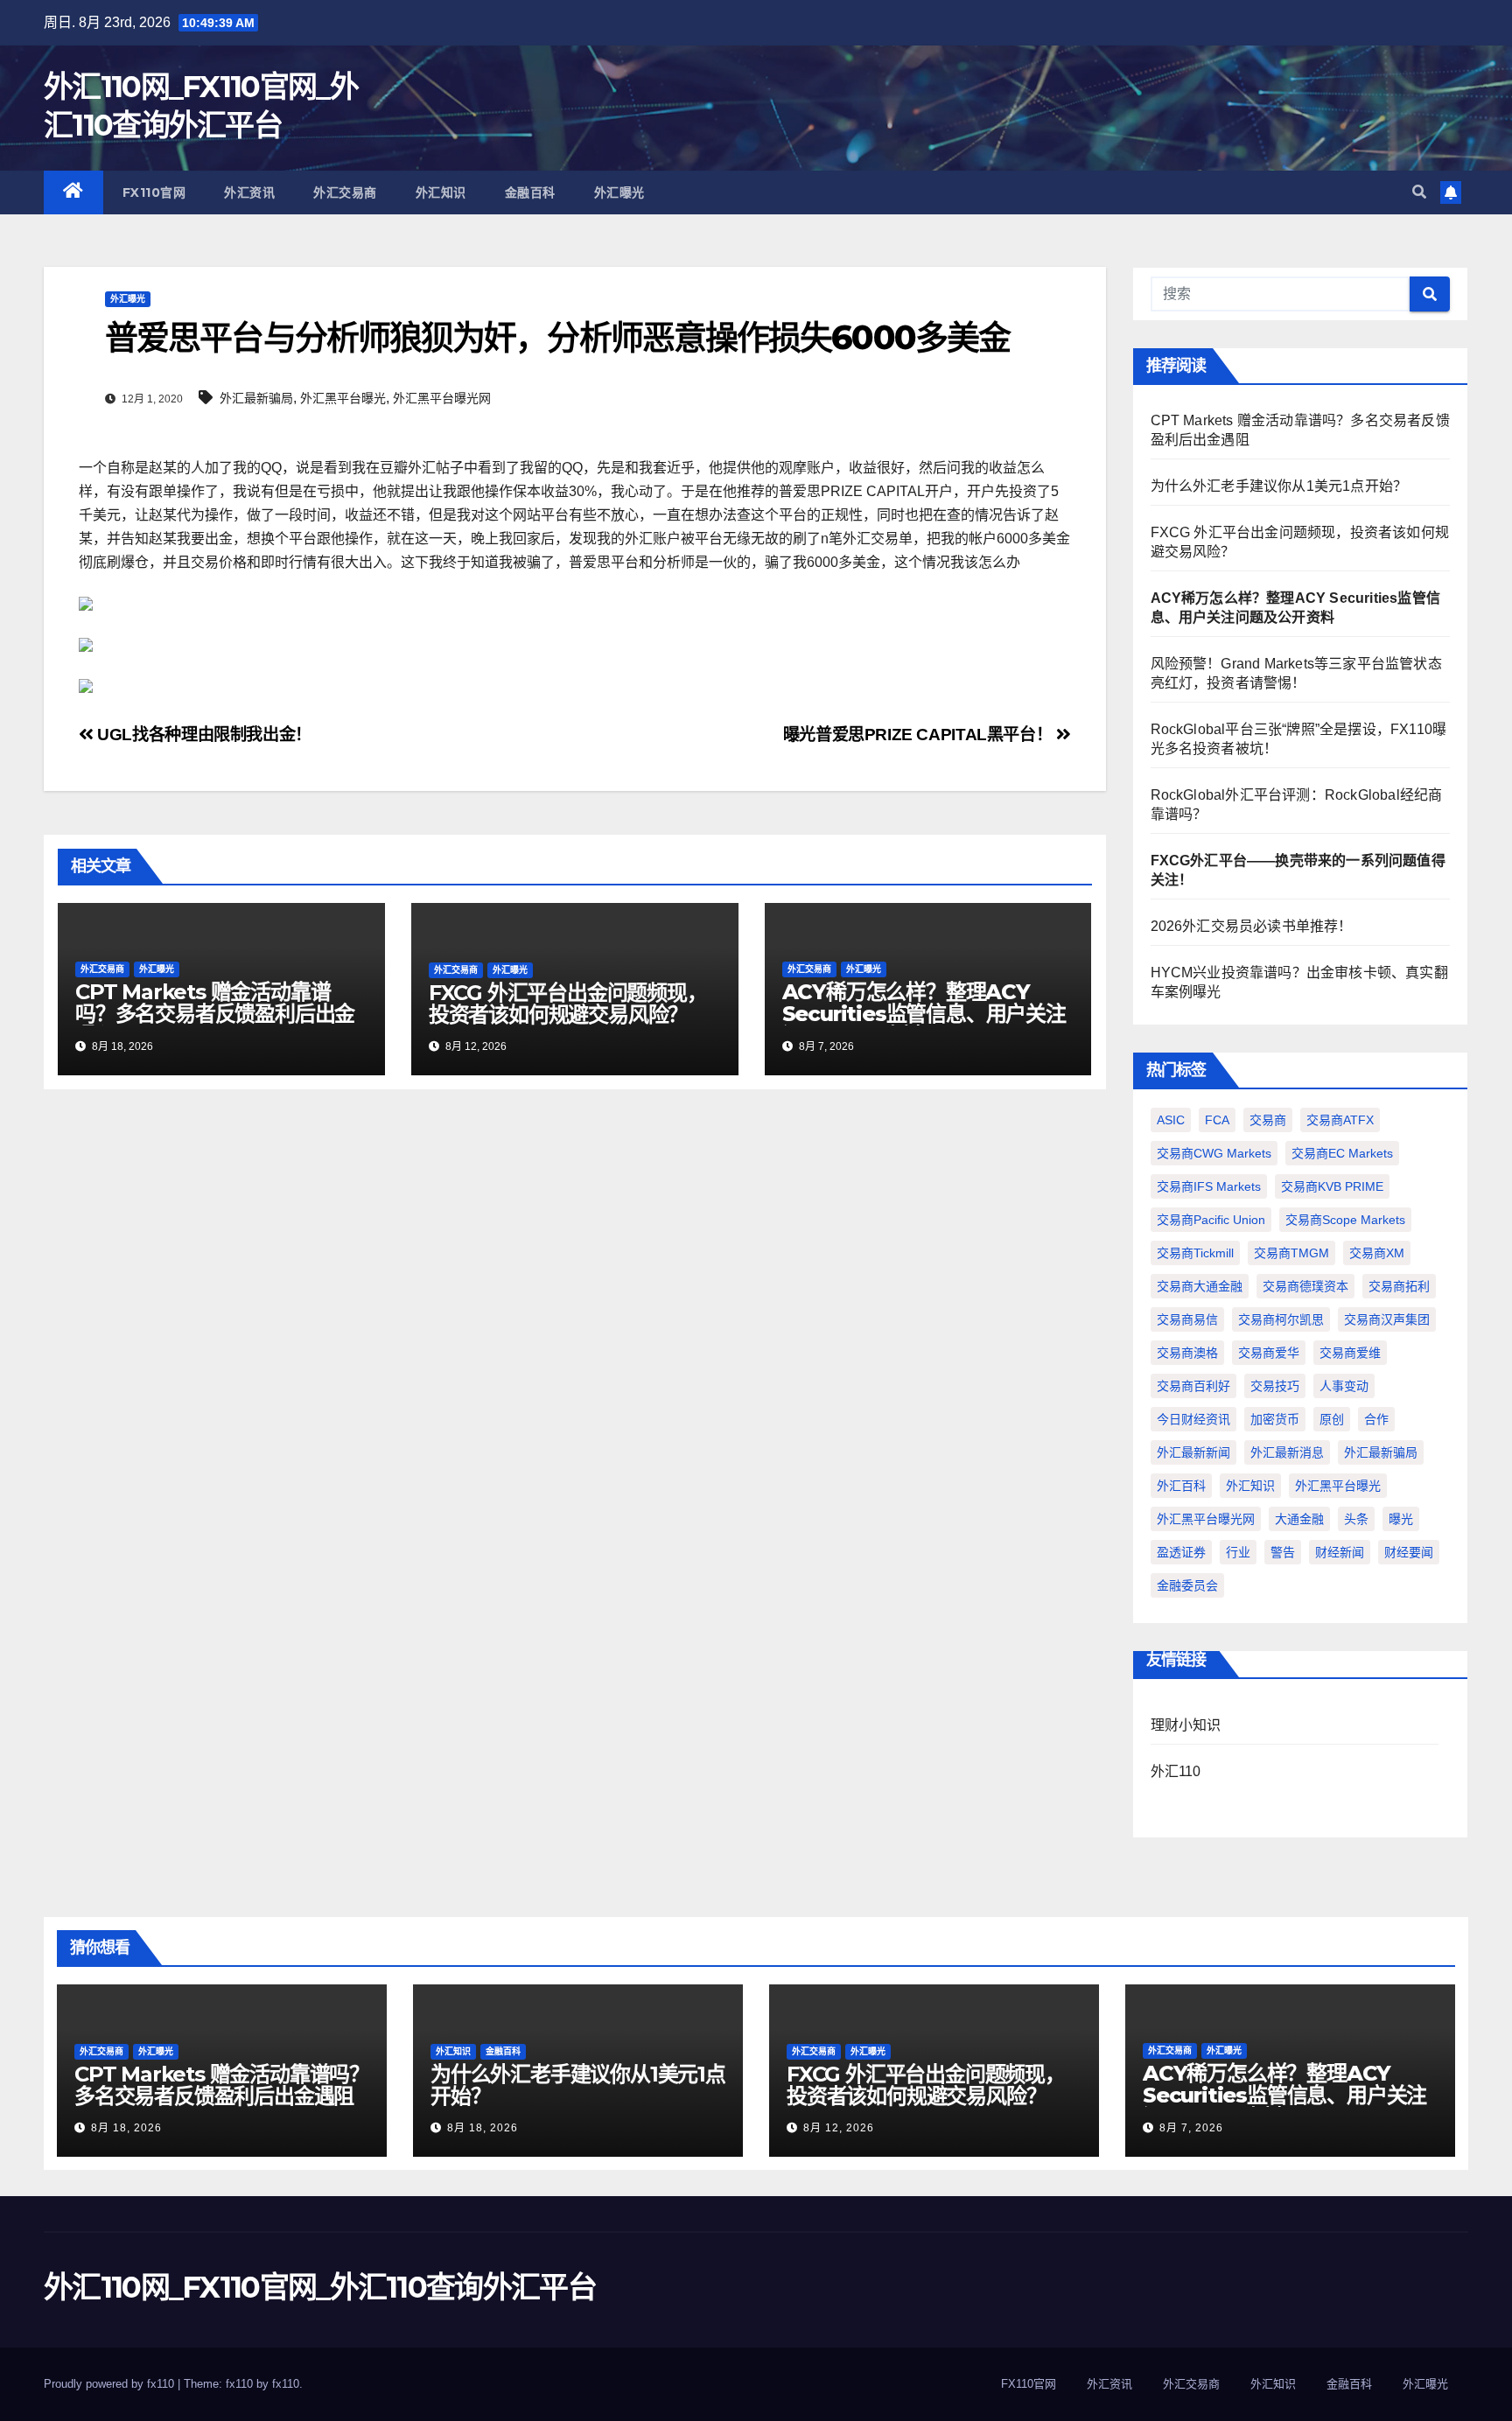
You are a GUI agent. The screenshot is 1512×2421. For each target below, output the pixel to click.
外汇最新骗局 (256, 398)
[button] (1419, 192)
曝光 (1401, 1519)
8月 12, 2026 (839, 2128)
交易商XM (1377, 1253)
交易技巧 (1275, 1386)
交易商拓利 (1399, 1286)
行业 (1238, 1552)
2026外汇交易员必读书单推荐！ (1252, 926)
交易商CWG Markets (1214, 1153)
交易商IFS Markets (1209, 1186)
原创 (1332, 1419)
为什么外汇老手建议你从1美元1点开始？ (1279, 486)
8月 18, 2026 (126, 2128)
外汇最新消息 (1287, 1452)
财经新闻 (1340, 1552)
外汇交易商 (345, 192)
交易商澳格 (1187, 1353)
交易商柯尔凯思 (1281, 1319)
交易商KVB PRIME (1332, 1186)
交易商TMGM (1291, 1253)
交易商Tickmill (1195, 1253)
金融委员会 (1187, 1585)
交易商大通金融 (1200, 1286)
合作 (1376, 1419)
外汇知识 (441, 192)
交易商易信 (1187, 1319)
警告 (1283, 1552)
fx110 (286, 2384)
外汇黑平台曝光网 (442, 398)
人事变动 (1344, 1386)
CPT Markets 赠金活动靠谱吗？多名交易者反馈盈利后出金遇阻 (215, 1014)
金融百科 (530, 192)
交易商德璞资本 (1305, 1286)
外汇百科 (1181, 1486)
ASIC (1171, 1120)
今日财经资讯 (1193, 1419)
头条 (1356, 1519)
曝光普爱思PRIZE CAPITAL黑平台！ (920, 735)
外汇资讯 (249, 192)
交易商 (1268, 1120)
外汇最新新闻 (1193, 1452)
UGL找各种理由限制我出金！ (203, 735)
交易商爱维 (1350, 1353)
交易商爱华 (1269, 1353)
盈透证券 (1181, 1552)
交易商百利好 (1193, 1386)
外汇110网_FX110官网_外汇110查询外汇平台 (320, 2287)
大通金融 (1299, 1519)
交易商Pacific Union (1211, 1220)
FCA (1217, 1120)
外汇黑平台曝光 (343, 398)
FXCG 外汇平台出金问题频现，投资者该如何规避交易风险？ (568, 1004)
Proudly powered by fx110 (111, 2384)
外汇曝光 (619, 192)
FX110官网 (154, 192)
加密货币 (1275, 1419)
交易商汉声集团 (1387, 1319)
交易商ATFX (1340, 1120)
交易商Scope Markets (1345, 1220)
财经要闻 (1409, 1552)
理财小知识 (1186, 1725)
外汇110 (1176, 1771)
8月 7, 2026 (1191, 2128)
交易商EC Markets (1342, 1153)
